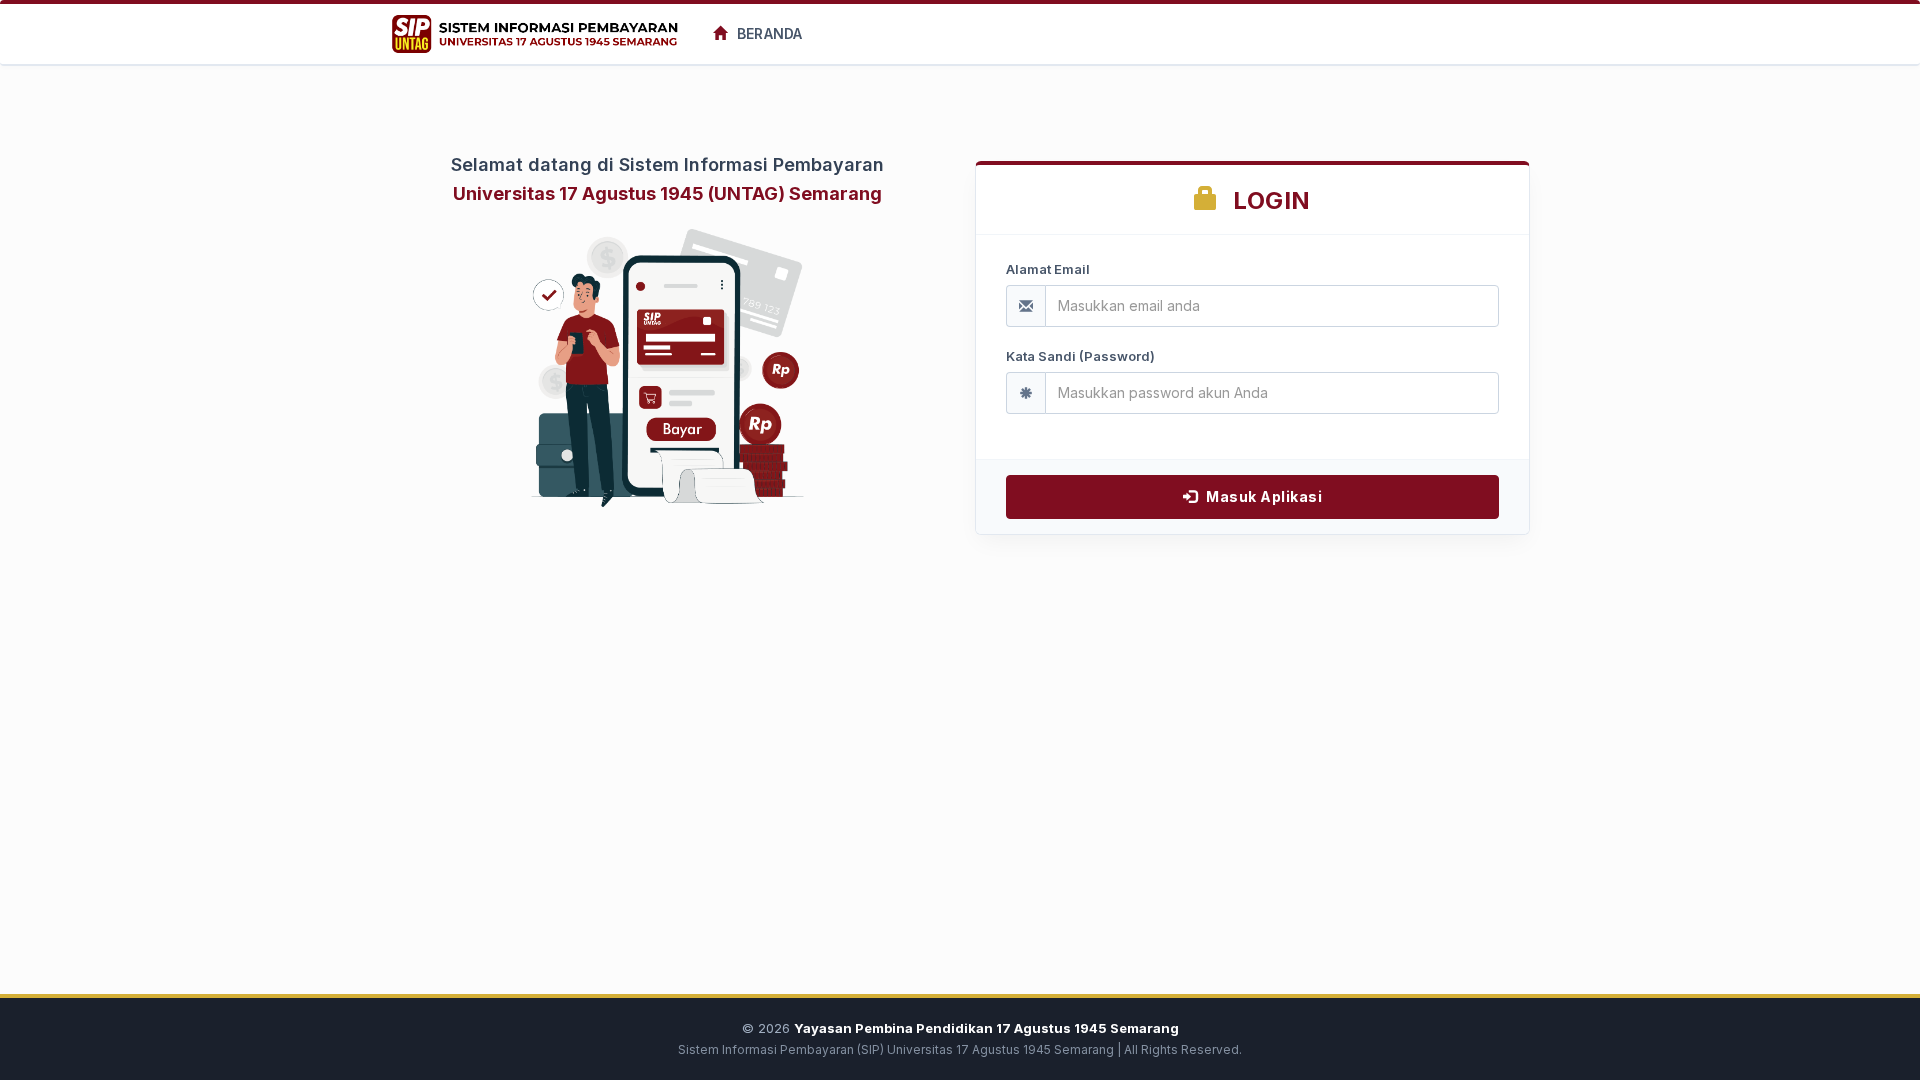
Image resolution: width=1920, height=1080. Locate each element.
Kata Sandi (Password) (1080, 356)
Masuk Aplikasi (1263, 496)
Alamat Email (1048, 269)
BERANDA (767, 33)
